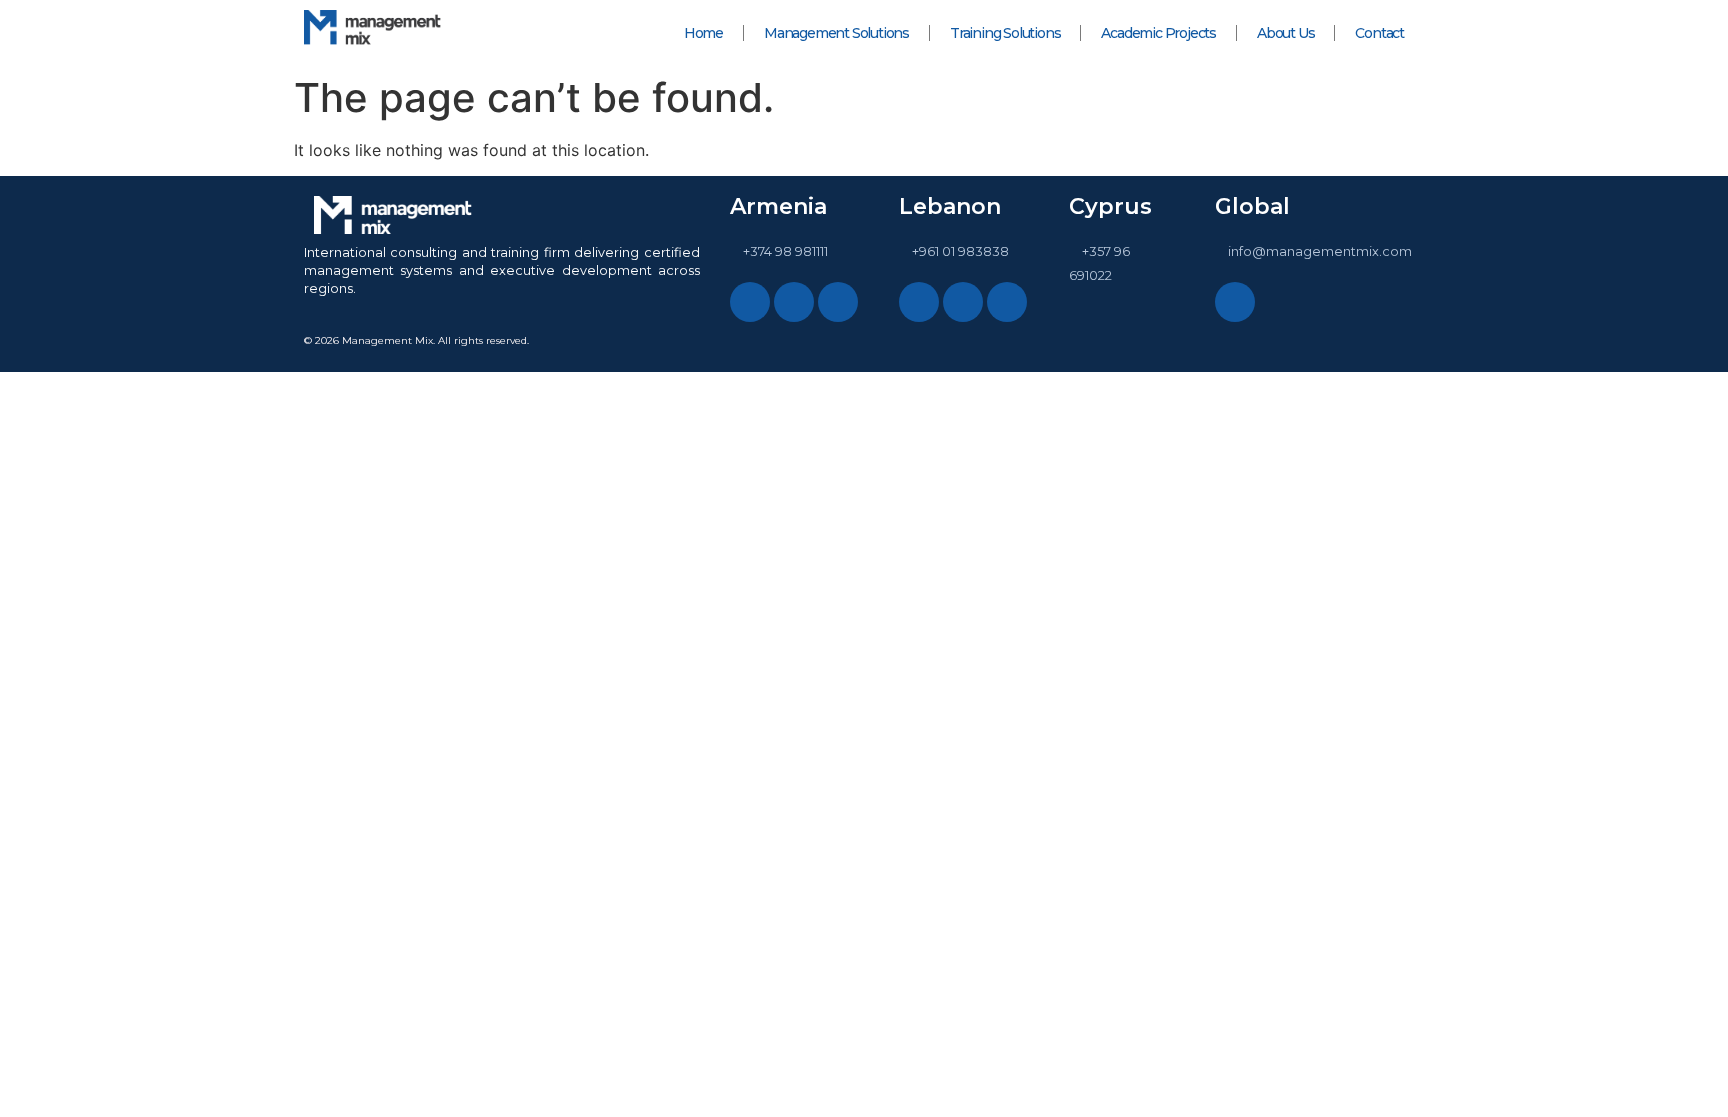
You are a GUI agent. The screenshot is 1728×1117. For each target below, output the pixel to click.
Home (703, 33)
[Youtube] (1235, 302)
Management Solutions (836, 33)
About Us (1285, 33)
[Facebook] (794, 302)
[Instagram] (750, 302)
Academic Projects (1158, 33)
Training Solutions (1005, 33)
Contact (1379, 33)
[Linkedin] (838, 302)
